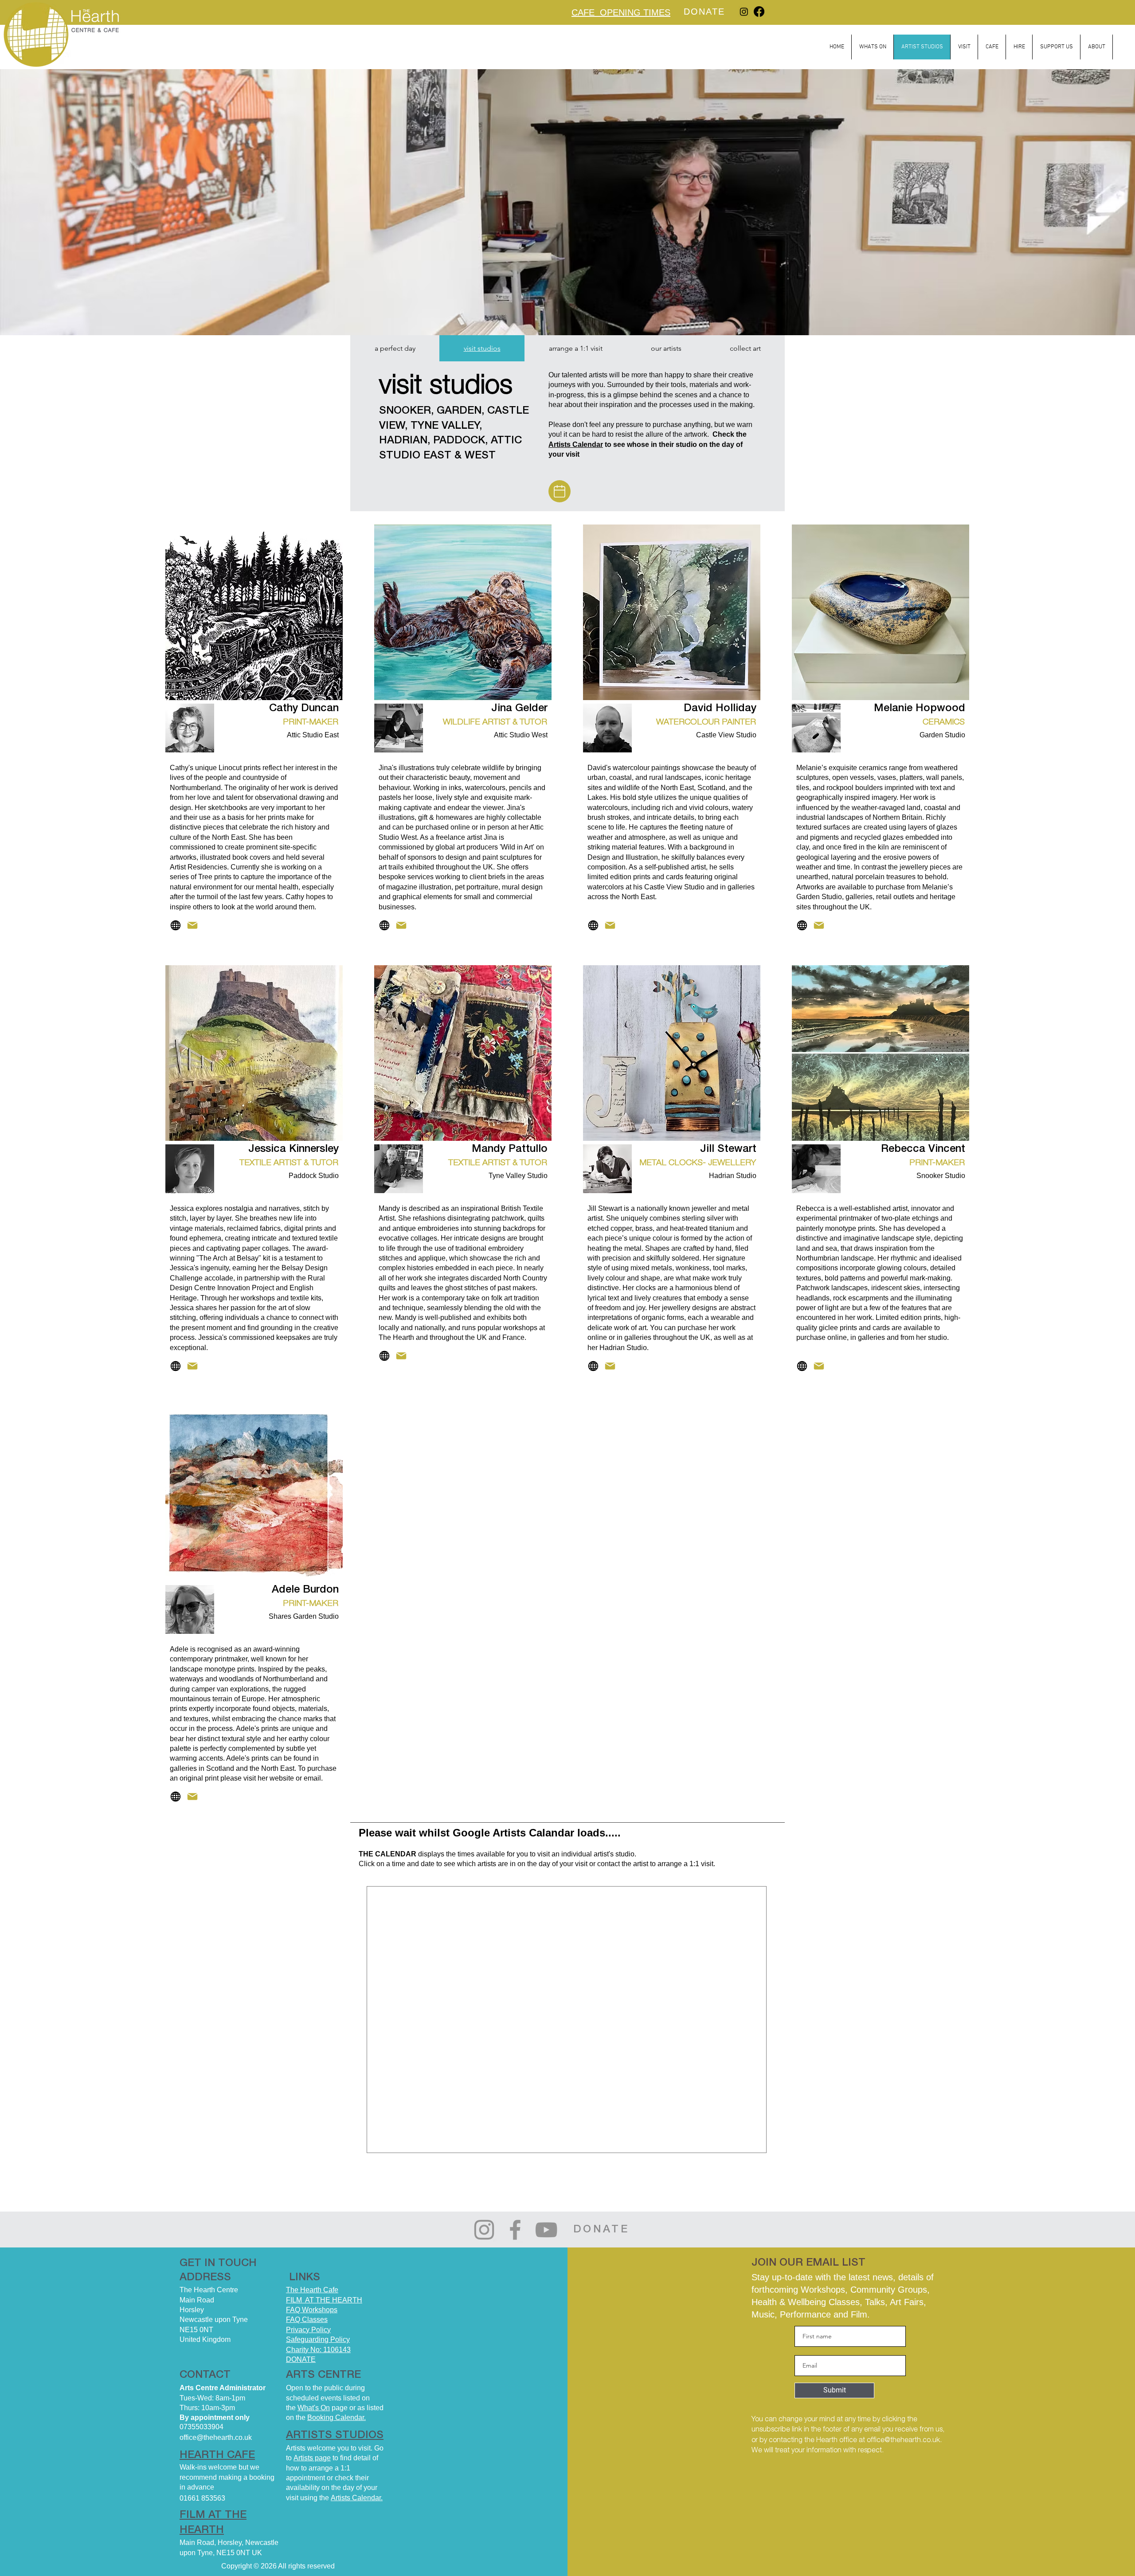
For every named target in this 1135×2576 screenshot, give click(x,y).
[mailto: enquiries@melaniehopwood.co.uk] (819, 925)
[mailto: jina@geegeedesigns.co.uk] (401, 925)
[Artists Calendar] (560, 491)
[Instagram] (744, 12)
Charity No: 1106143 (318, 2350)
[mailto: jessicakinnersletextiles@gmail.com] (192, 1366)
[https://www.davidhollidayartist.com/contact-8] (610, 925)
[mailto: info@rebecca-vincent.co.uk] (819, 1366)
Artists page (312, 2458)
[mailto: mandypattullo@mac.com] (401, 1356)
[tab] (395, 348)
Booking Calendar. (337, 2417)
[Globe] (175, 925)
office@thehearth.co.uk (903, 2440)
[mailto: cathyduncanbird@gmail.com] (192, 925)
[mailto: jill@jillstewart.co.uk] (610, 1366)
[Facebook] (759, 12)
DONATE (301, 2359)
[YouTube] (546, 2230)
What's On (314, 2408)
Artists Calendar (576, 444)
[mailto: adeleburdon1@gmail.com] (192, 1797)
